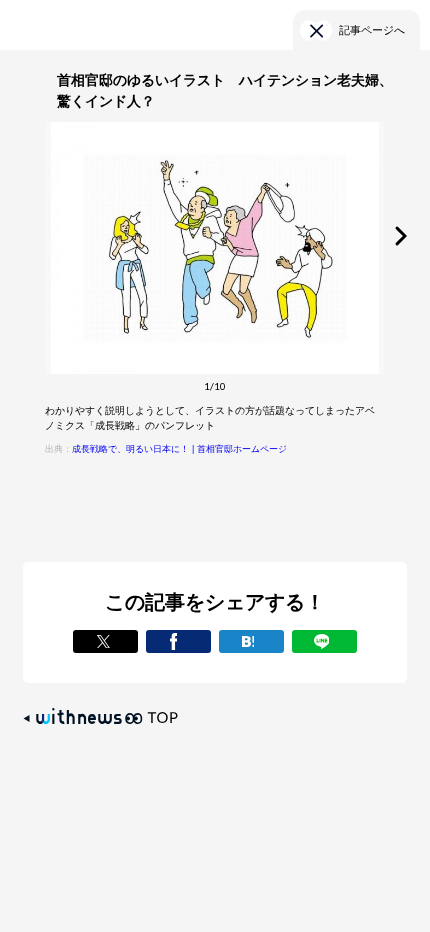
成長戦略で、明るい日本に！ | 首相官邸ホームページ (179, 449)
